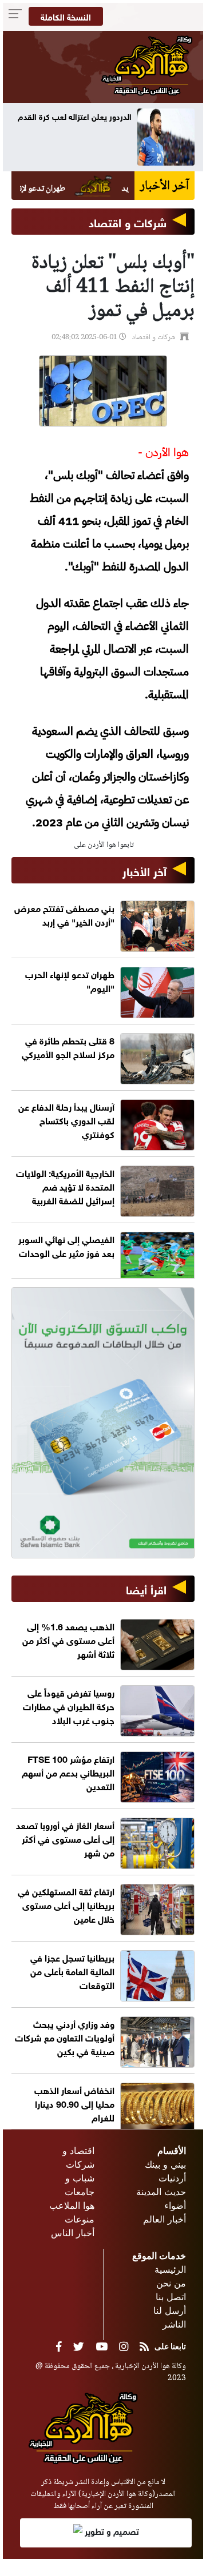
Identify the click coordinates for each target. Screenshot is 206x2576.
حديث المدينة (161, 2192)
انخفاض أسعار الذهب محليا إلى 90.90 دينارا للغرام (74, 2103)
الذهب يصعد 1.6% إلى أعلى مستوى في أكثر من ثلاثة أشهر (68, 1639)
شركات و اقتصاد (128, 221)
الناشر (174, 2324)
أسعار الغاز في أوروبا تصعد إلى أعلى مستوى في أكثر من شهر (65, 1838)
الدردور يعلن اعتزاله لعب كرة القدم (75, 116)
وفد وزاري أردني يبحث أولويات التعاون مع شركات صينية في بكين (65, 2037)
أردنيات (172, 2178)
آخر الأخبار (144, 870)
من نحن (171, 2283)
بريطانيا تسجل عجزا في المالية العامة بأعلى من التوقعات (72, 1970)
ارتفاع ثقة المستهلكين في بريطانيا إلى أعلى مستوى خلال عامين (66, 1904)
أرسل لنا (170, 2310)
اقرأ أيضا (146, 1588)
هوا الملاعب (72, 2205)
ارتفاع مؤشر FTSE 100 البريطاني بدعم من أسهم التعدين (68, 1772)
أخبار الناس (73, 2233)
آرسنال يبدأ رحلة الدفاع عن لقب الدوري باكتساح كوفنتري (66, 1120)
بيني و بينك (165, 2164)
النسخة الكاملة (66, 16)
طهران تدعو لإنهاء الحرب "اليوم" (70, 980)
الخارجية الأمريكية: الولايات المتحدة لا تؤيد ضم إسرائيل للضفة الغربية (65, 1186)
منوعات (80, 2219)
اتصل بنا (171, 2297)
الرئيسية (170, 2269)
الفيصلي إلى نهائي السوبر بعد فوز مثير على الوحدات (66, 1245)
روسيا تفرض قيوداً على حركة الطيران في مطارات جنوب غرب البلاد (69, 1705)
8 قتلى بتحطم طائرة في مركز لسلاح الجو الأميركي (68, 1046)
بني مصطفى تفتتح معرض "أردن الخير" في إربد (64, 914)
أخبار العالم (165, 2219)
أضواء (175, 2205)
